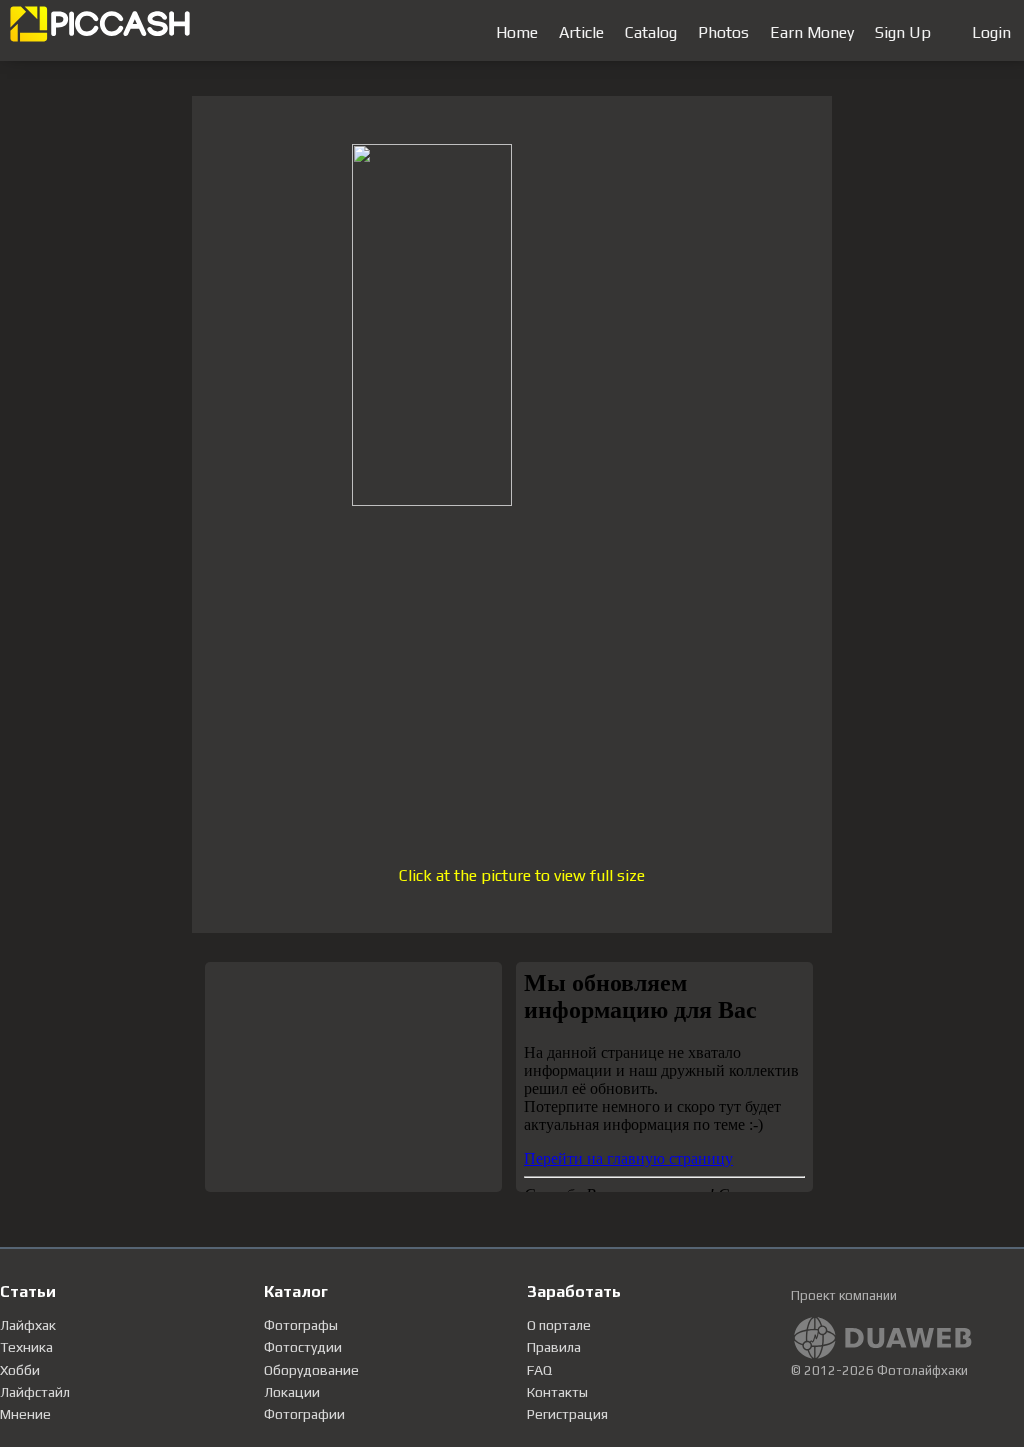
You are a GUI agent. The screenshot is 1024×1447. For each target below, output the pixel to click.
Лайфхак (28, 1325)
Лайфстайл (35, 1392)
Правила (554, 1347)
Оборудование (311, 1370)
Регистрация (567, 1414)
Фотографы (301, 1325)
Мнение (25, 1414)
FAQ (539, 1370)
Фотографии (304, 1414)
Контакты (557, 1392)
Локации (292, 1392)
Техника (26, 1347)
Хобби (20, 1370)
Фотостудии (303, 1347)
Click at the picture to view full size (522, 875)
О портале (559, 1325)
